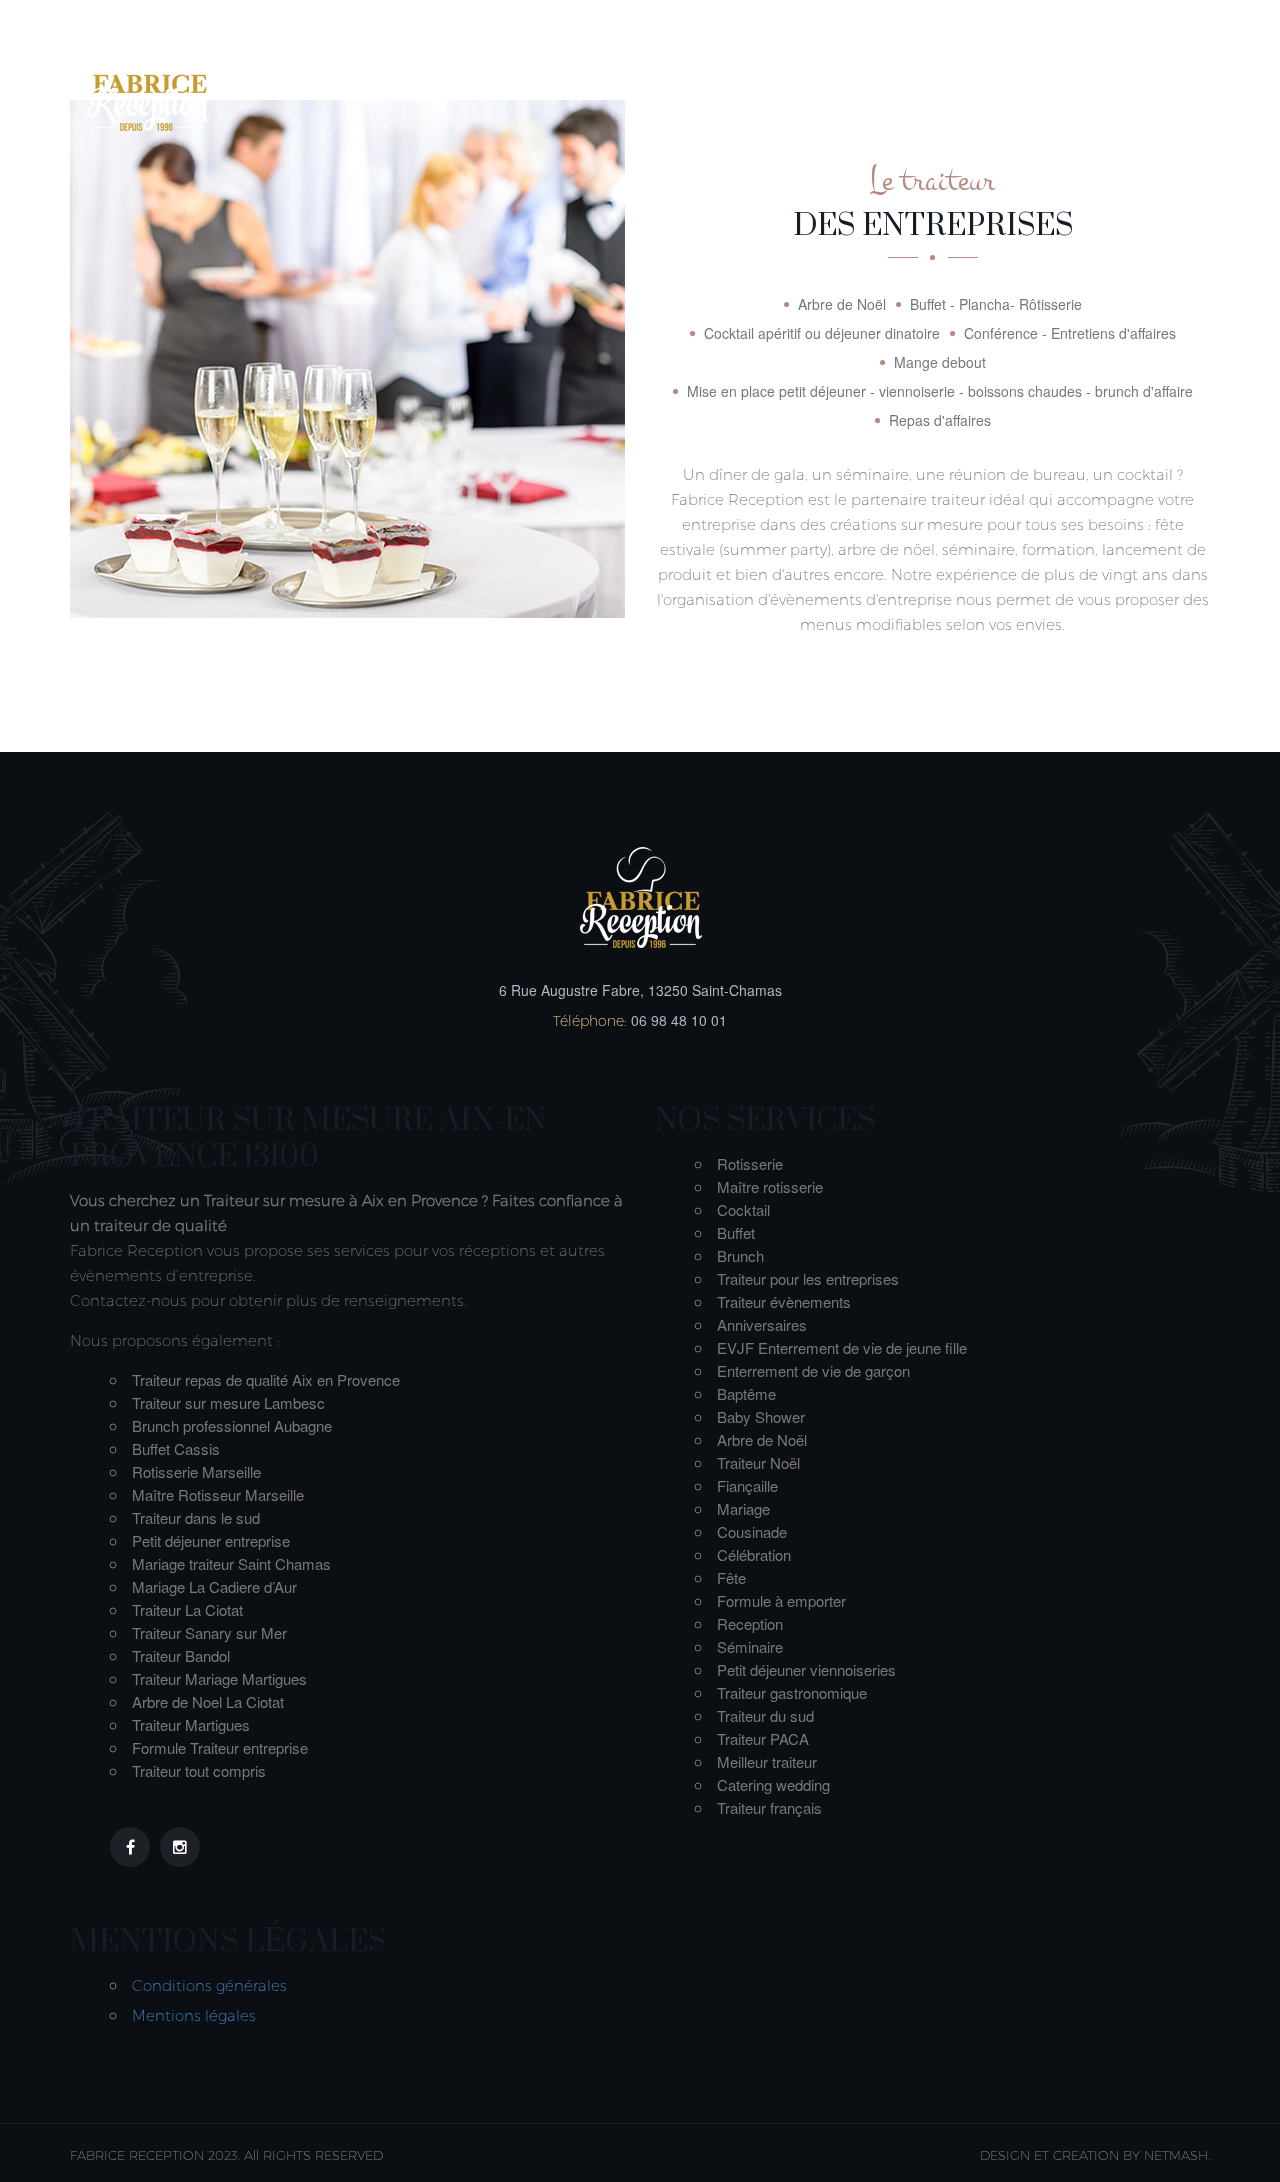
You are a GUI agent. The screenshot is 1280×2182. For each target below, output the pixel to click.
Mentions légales (194, 2015)
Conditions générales (209, 1985)
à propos (573, 77)
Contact (1153, 77)
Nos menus (702, 77)
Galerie (1044, 77)
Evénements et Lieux (881, 77)
